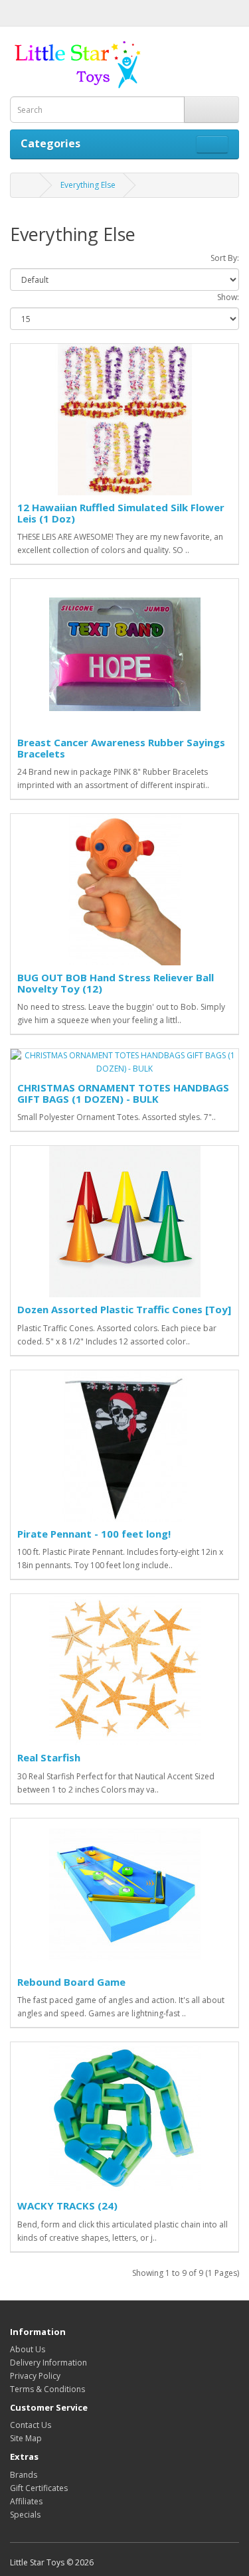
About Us (28, 2349)
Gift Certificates (39, 2488)
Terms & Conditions (47, 2389)
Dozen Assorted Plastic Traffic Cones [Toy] (124, 1309)
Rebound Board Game (71, 1982)
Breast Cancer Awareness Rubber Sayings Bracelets (121, 748)
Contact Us (31, 2425)
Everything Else (88, 185)
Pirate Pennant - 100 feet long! (94, 1534)
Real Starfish (49, 1757)
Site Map (26, 2438)
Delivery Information (48, 2363)
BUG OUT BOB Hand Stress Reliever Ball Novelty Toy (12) (116, 983)
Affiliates (26, 2501)
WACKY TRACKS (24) (67, 2206)
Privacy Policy (35, 2376)
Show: (228, 297)
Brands (24, 2475)
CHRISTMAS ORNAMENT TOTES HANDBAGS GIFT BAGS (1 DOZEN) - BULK (123, 1093)
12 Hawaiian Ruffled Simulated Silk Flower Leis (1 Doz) (121, 513)
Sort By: (225, 258)
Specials (25, 2515)
